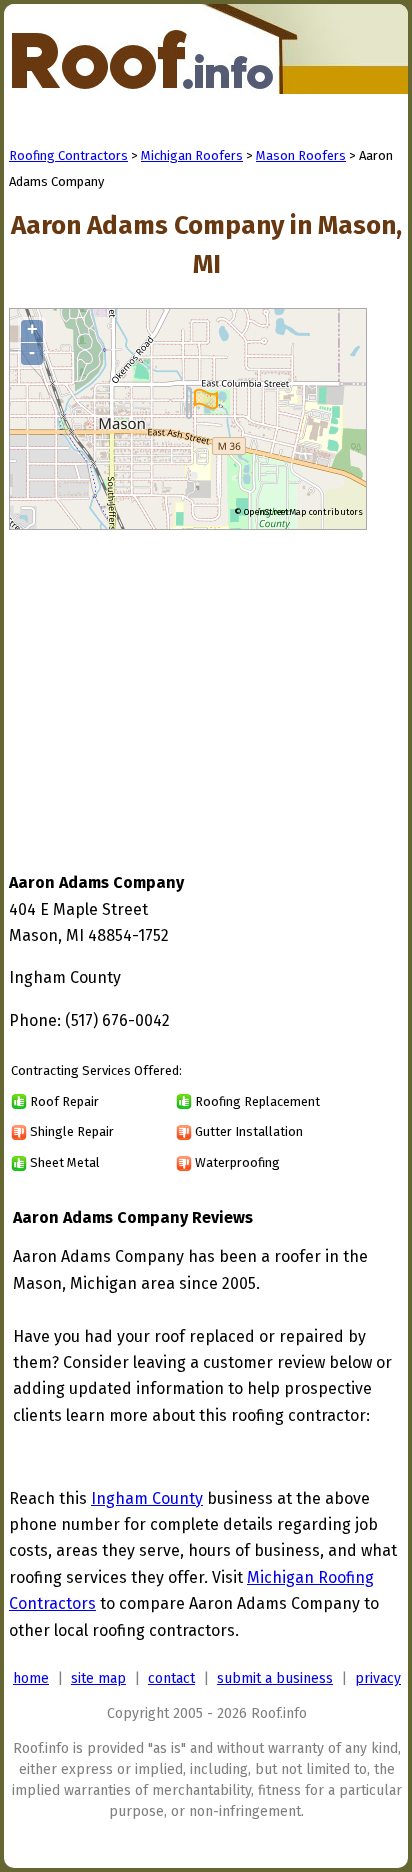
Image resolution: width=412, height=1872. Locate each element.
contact (171, 1678)
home (31, 1678)
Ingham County (147, 1498)
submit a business (275, 1678)
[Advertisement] (177, 682)
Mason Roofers (301, 155)
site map (98, 1678)
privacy (378, 1678)
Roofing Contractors (68, 155)
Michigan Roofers (192, 155)
